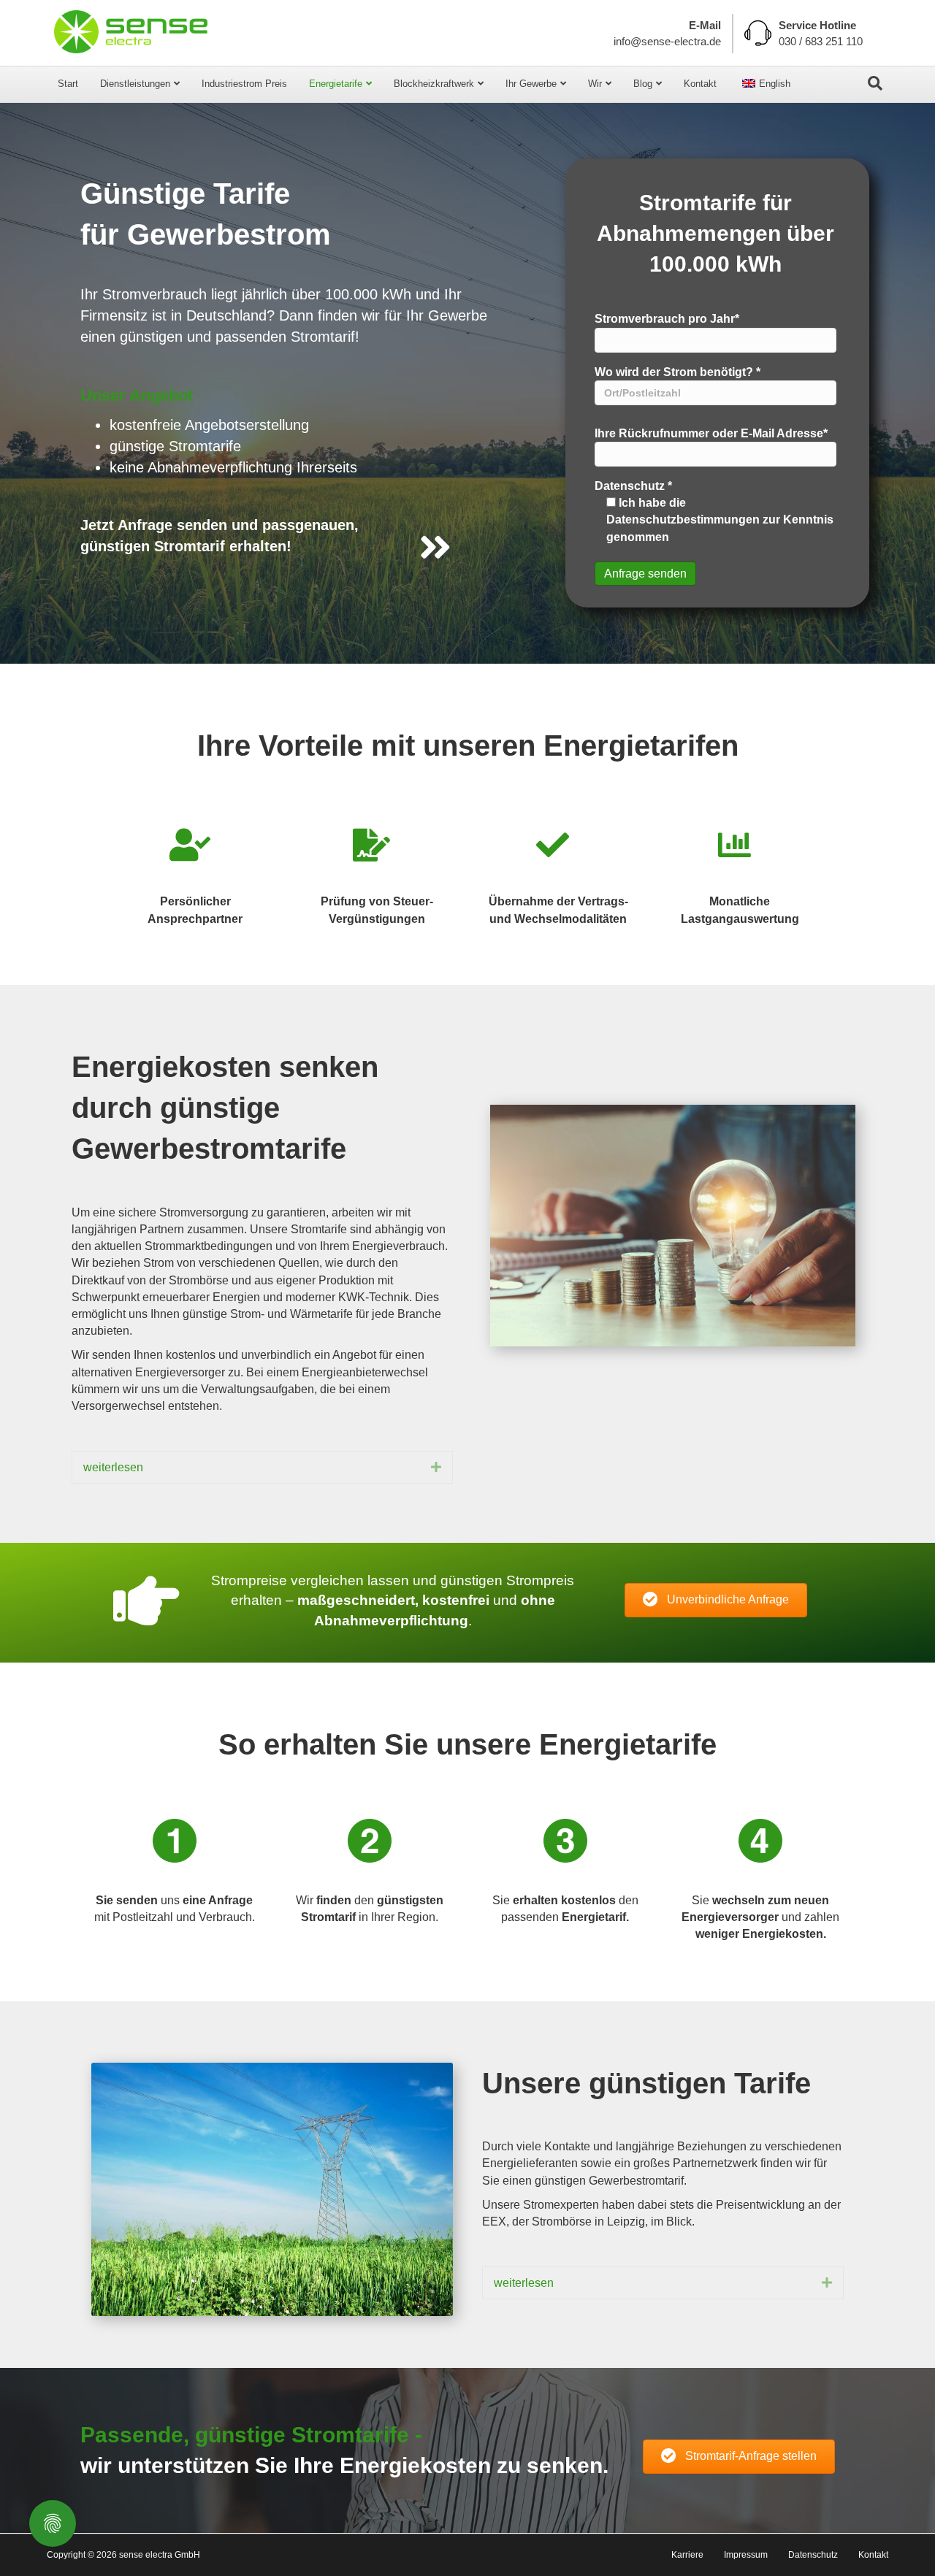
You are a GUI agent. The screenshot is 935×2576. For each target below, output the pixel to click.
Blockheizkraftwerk (434, 84)
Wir (595, 84)
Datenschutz (813, 2555)
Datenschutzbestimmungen (683, 520)
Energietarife (336, 84)
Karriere (687, 2555)
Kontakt (700, 84)
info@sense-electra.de (667, 41)
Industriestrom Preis (244, 84)
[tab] (262, 1467)
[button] (716, 1600)
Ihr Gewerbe (531, 84)
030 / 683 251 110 (821, 41)
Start (68, 84)
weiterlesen (113, 1467)
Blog (643, 84)
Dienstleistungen (135, 84)
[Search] (875, 83)
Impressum (746, 2555)
